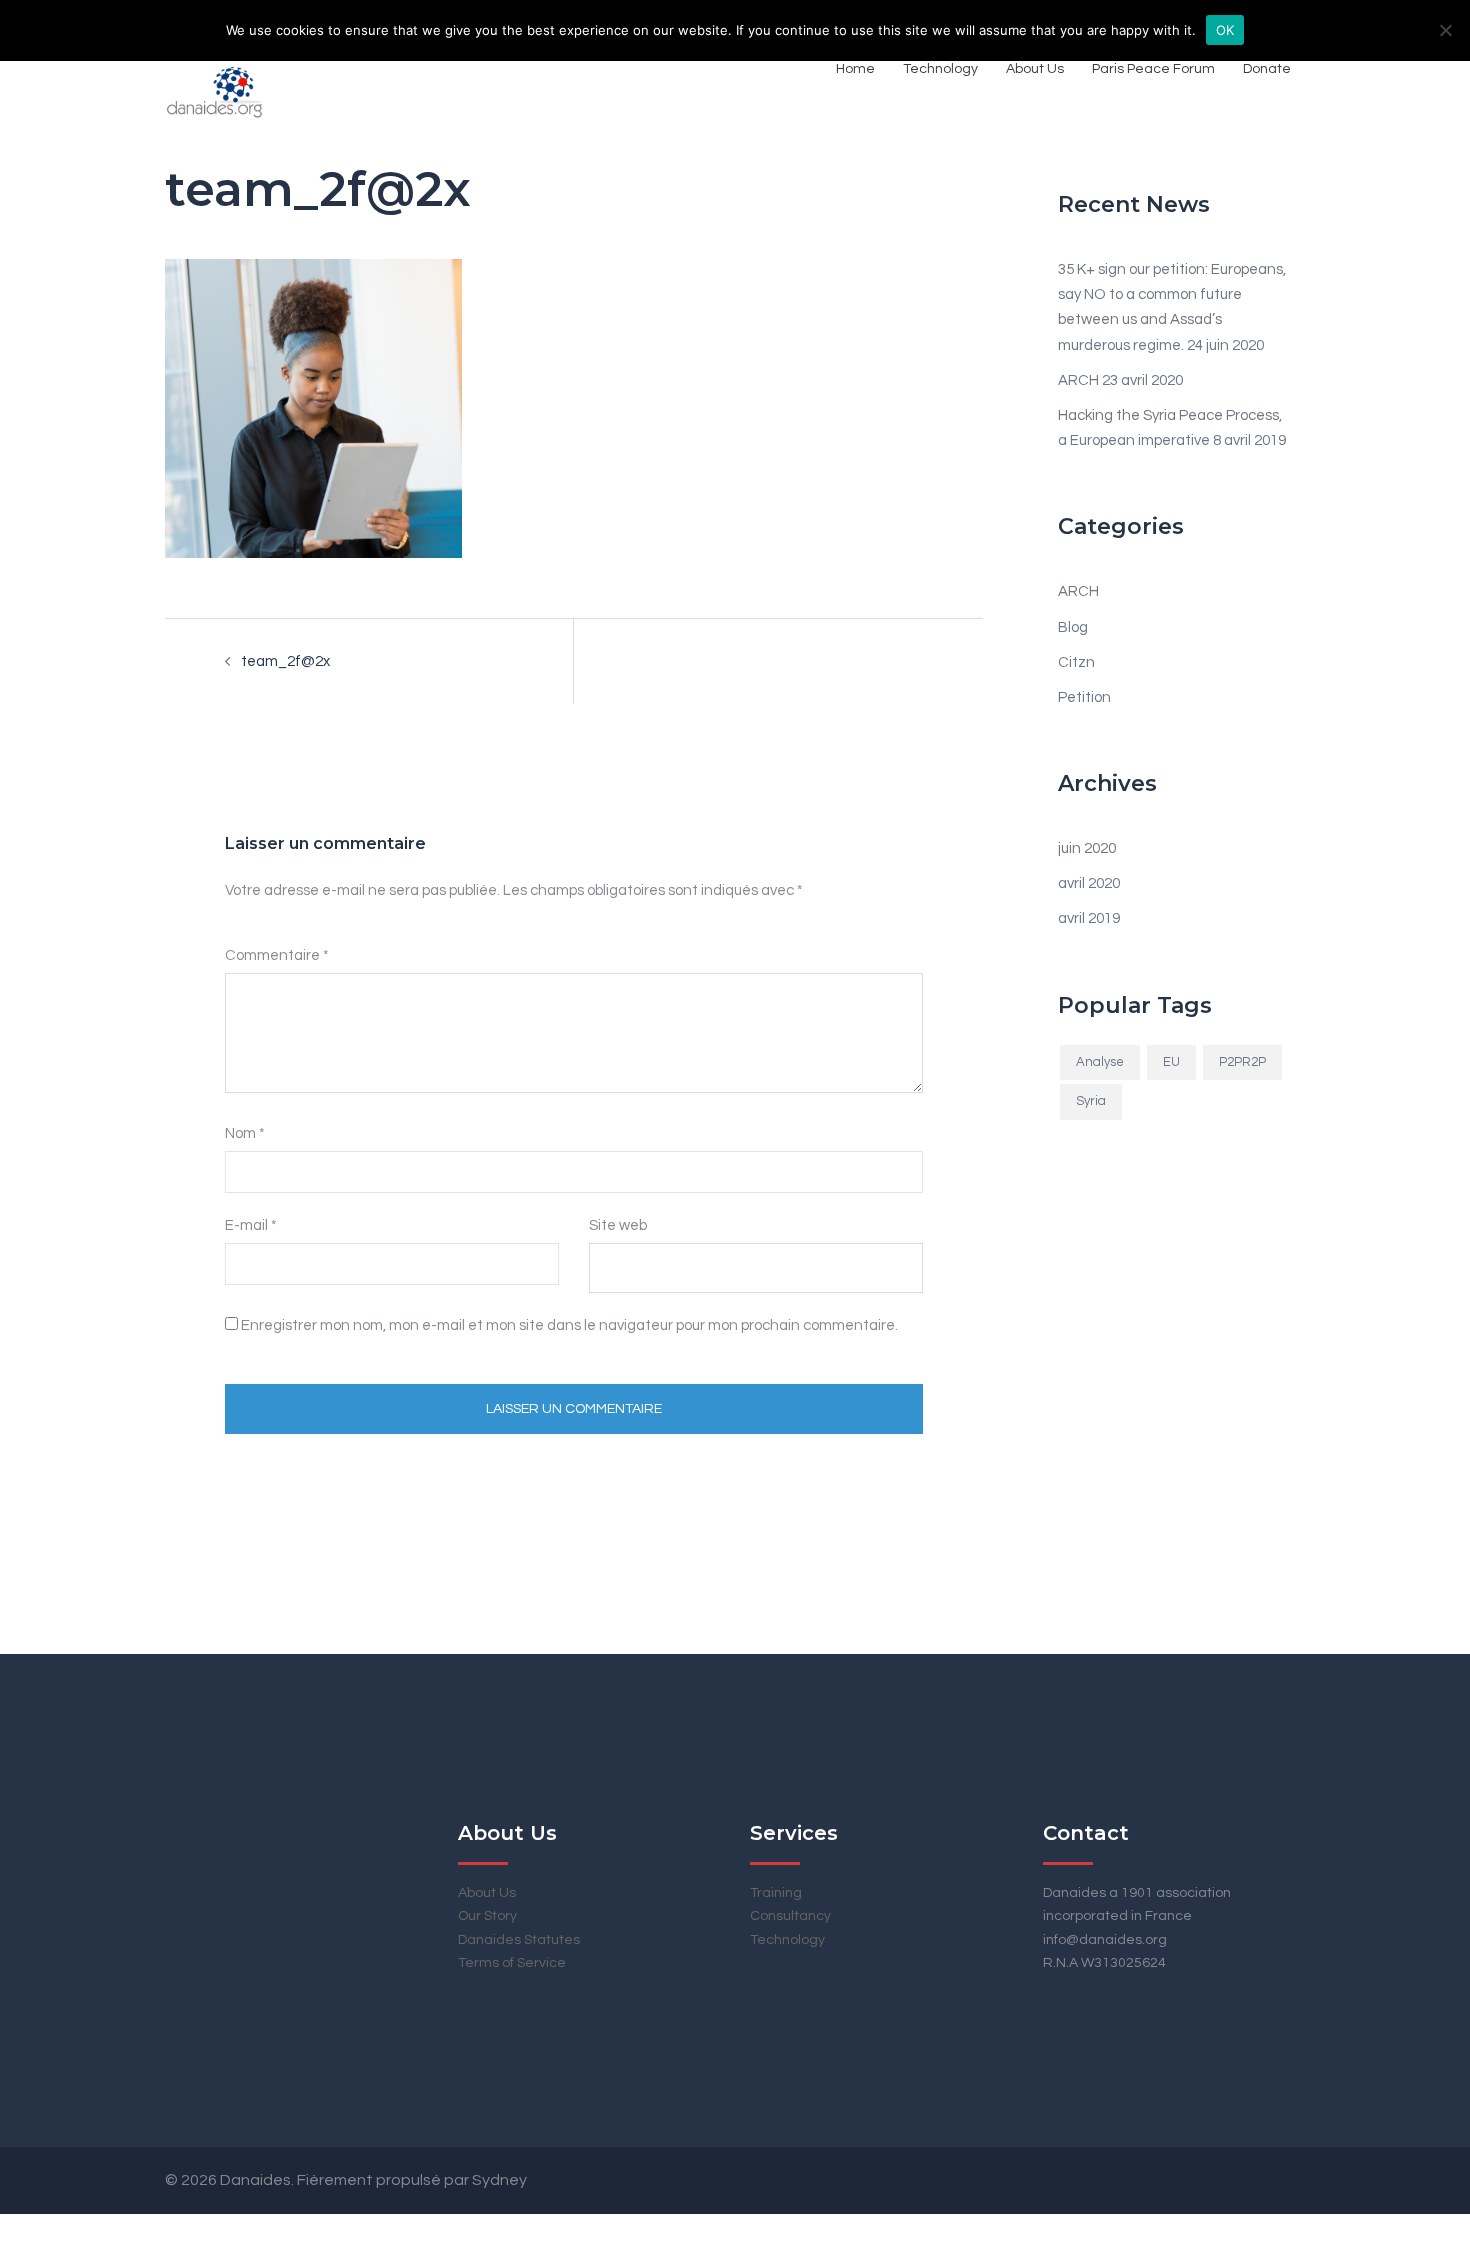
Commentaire (277, 955)
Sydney (499, 2180)
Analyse (1100, 1062)
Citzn (1076, 662)
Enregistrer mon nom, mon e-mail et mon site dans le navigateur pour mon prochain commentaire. (569, 1325)
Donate (1267, 69)
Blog (1073, 627)
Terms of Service (512, 1963)
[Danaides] (215, 69)
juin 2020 (1087, 848)
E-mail (251, 1225)
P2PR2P (1242, 1062)
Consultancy (790, 1916)
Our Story (487, 1916)
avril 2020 (1089, 883)
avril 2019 (1089, 918)
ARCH (1078, 380)
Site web (618, 1225)
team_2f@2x (285, 661)
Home (855, 69)
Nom (245, 1133)
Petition (1084, 697)
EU (1171, 1062)
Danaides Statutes (519, 1940)
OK (1225, 30)
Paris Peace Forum (1153, 69)
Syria (1091, 1101)
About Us (1035, 69)
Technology (940, 69)
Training (776, 1893)
